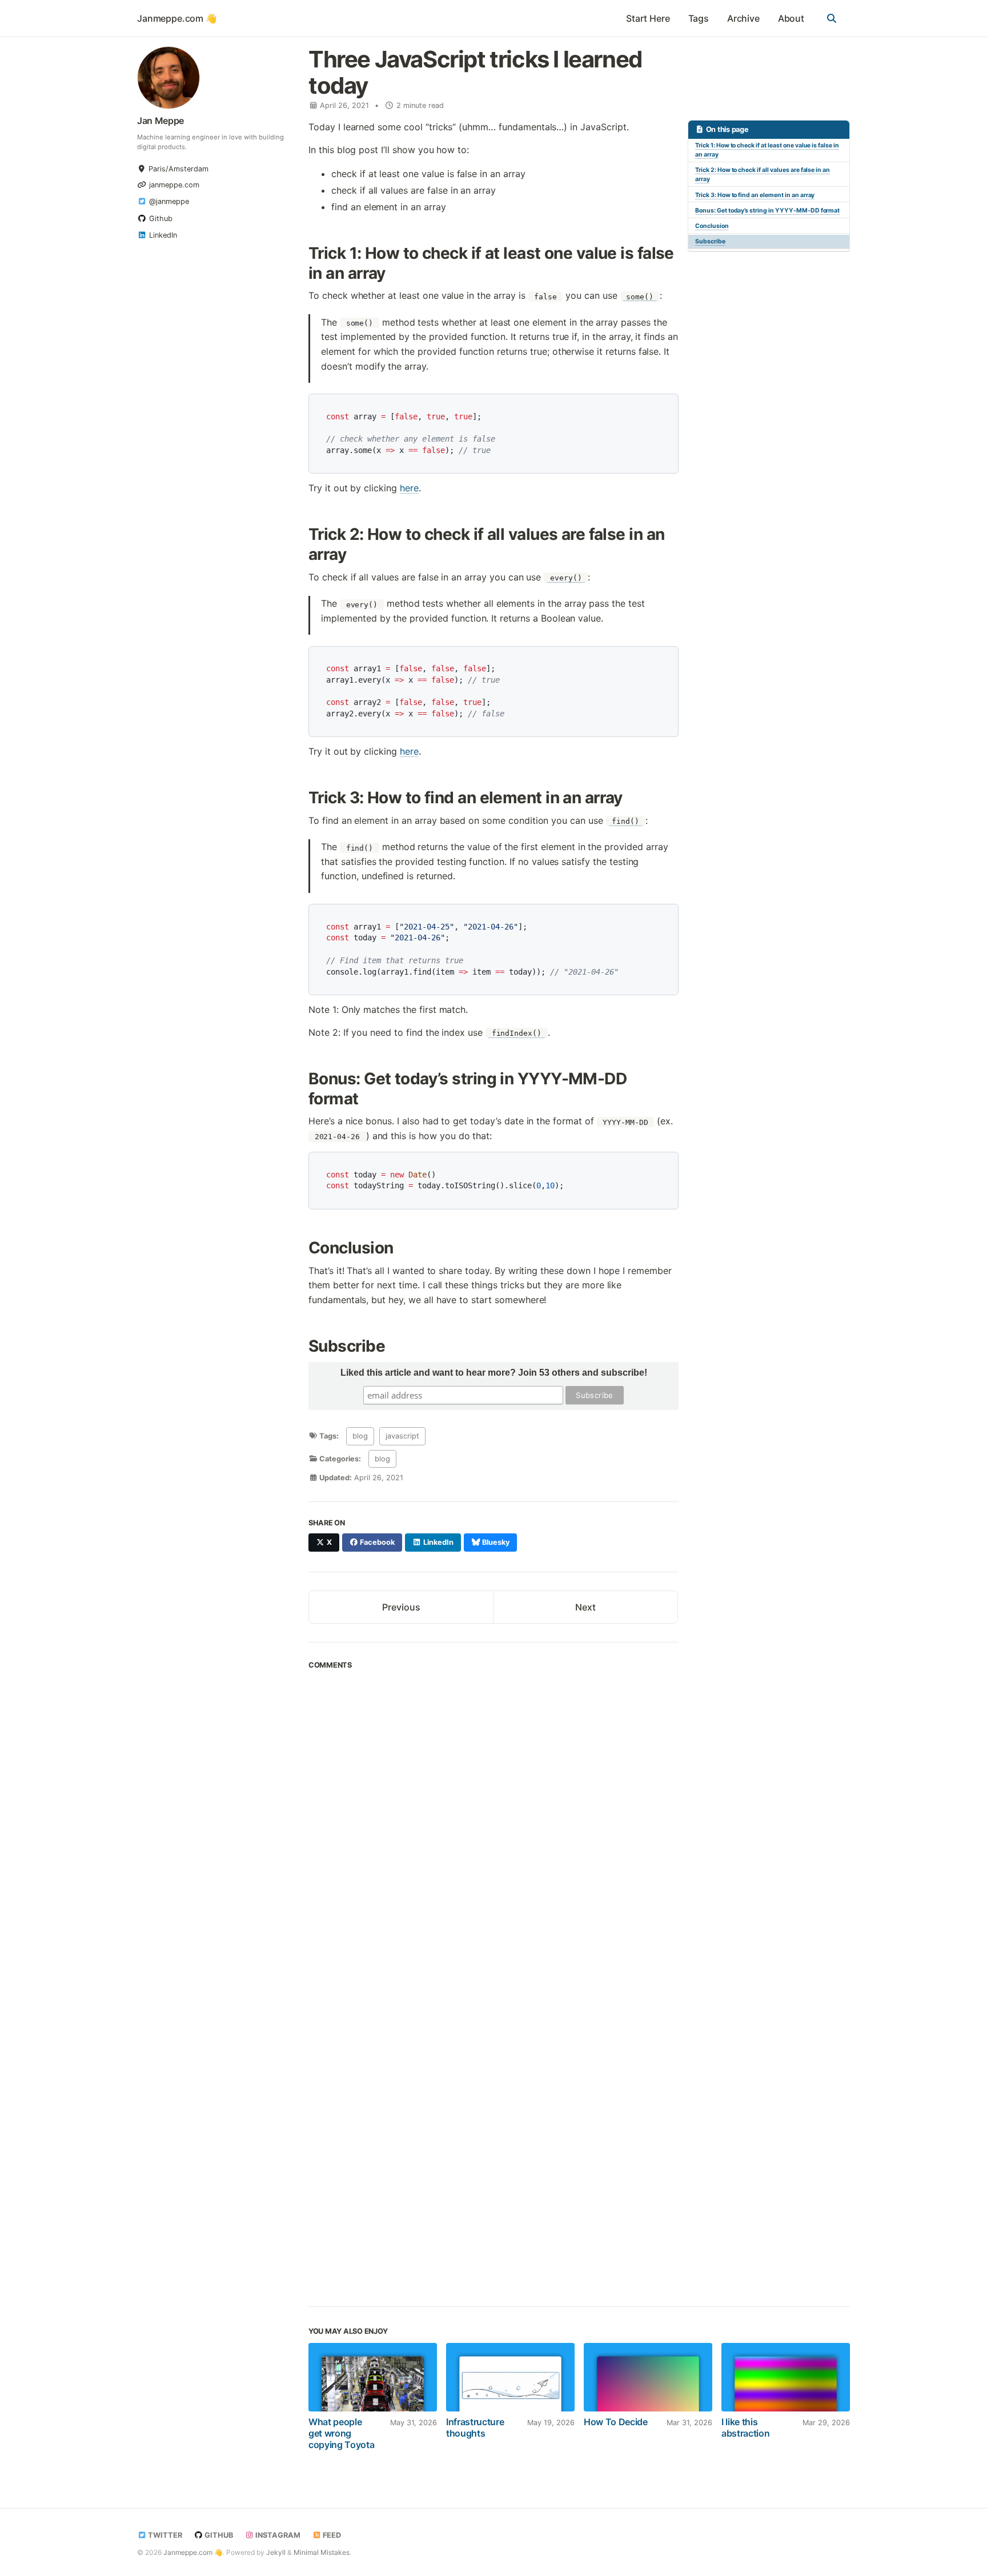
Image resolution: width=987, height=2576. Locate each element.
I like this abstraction (745, 2427)
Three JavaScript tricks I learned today (475, 72)
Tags (699, 18)
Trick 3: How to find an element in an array (755, 195)
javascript (402, 1436)
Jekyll (276, 2552)
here (409, 488)
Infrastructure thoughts (475, 2427)
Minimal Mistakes (322, 2552)
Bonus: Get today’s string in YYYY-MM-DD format (767, 211)
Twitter (164, 2535)
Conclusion (712, 226)
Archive (743, 18)
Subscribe (710, 241)
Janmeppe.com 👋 (177, 18)
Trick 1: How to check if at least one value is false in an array (767, 150)
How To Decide (616, 2422)
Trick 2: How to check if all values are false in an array (763, 175)
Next (585, 1607)
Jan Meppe (161, 121)
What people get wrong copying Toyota (342, 2433)
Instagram (277, 2535)
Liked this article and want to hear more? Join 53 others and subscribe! (494, 1373)
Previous (401, 1607)
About (791, 18)
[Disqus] (493, 1832)
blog (360, 1436)
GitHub (218, 2535)
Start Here (648, 18)
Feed (331, 2535)
